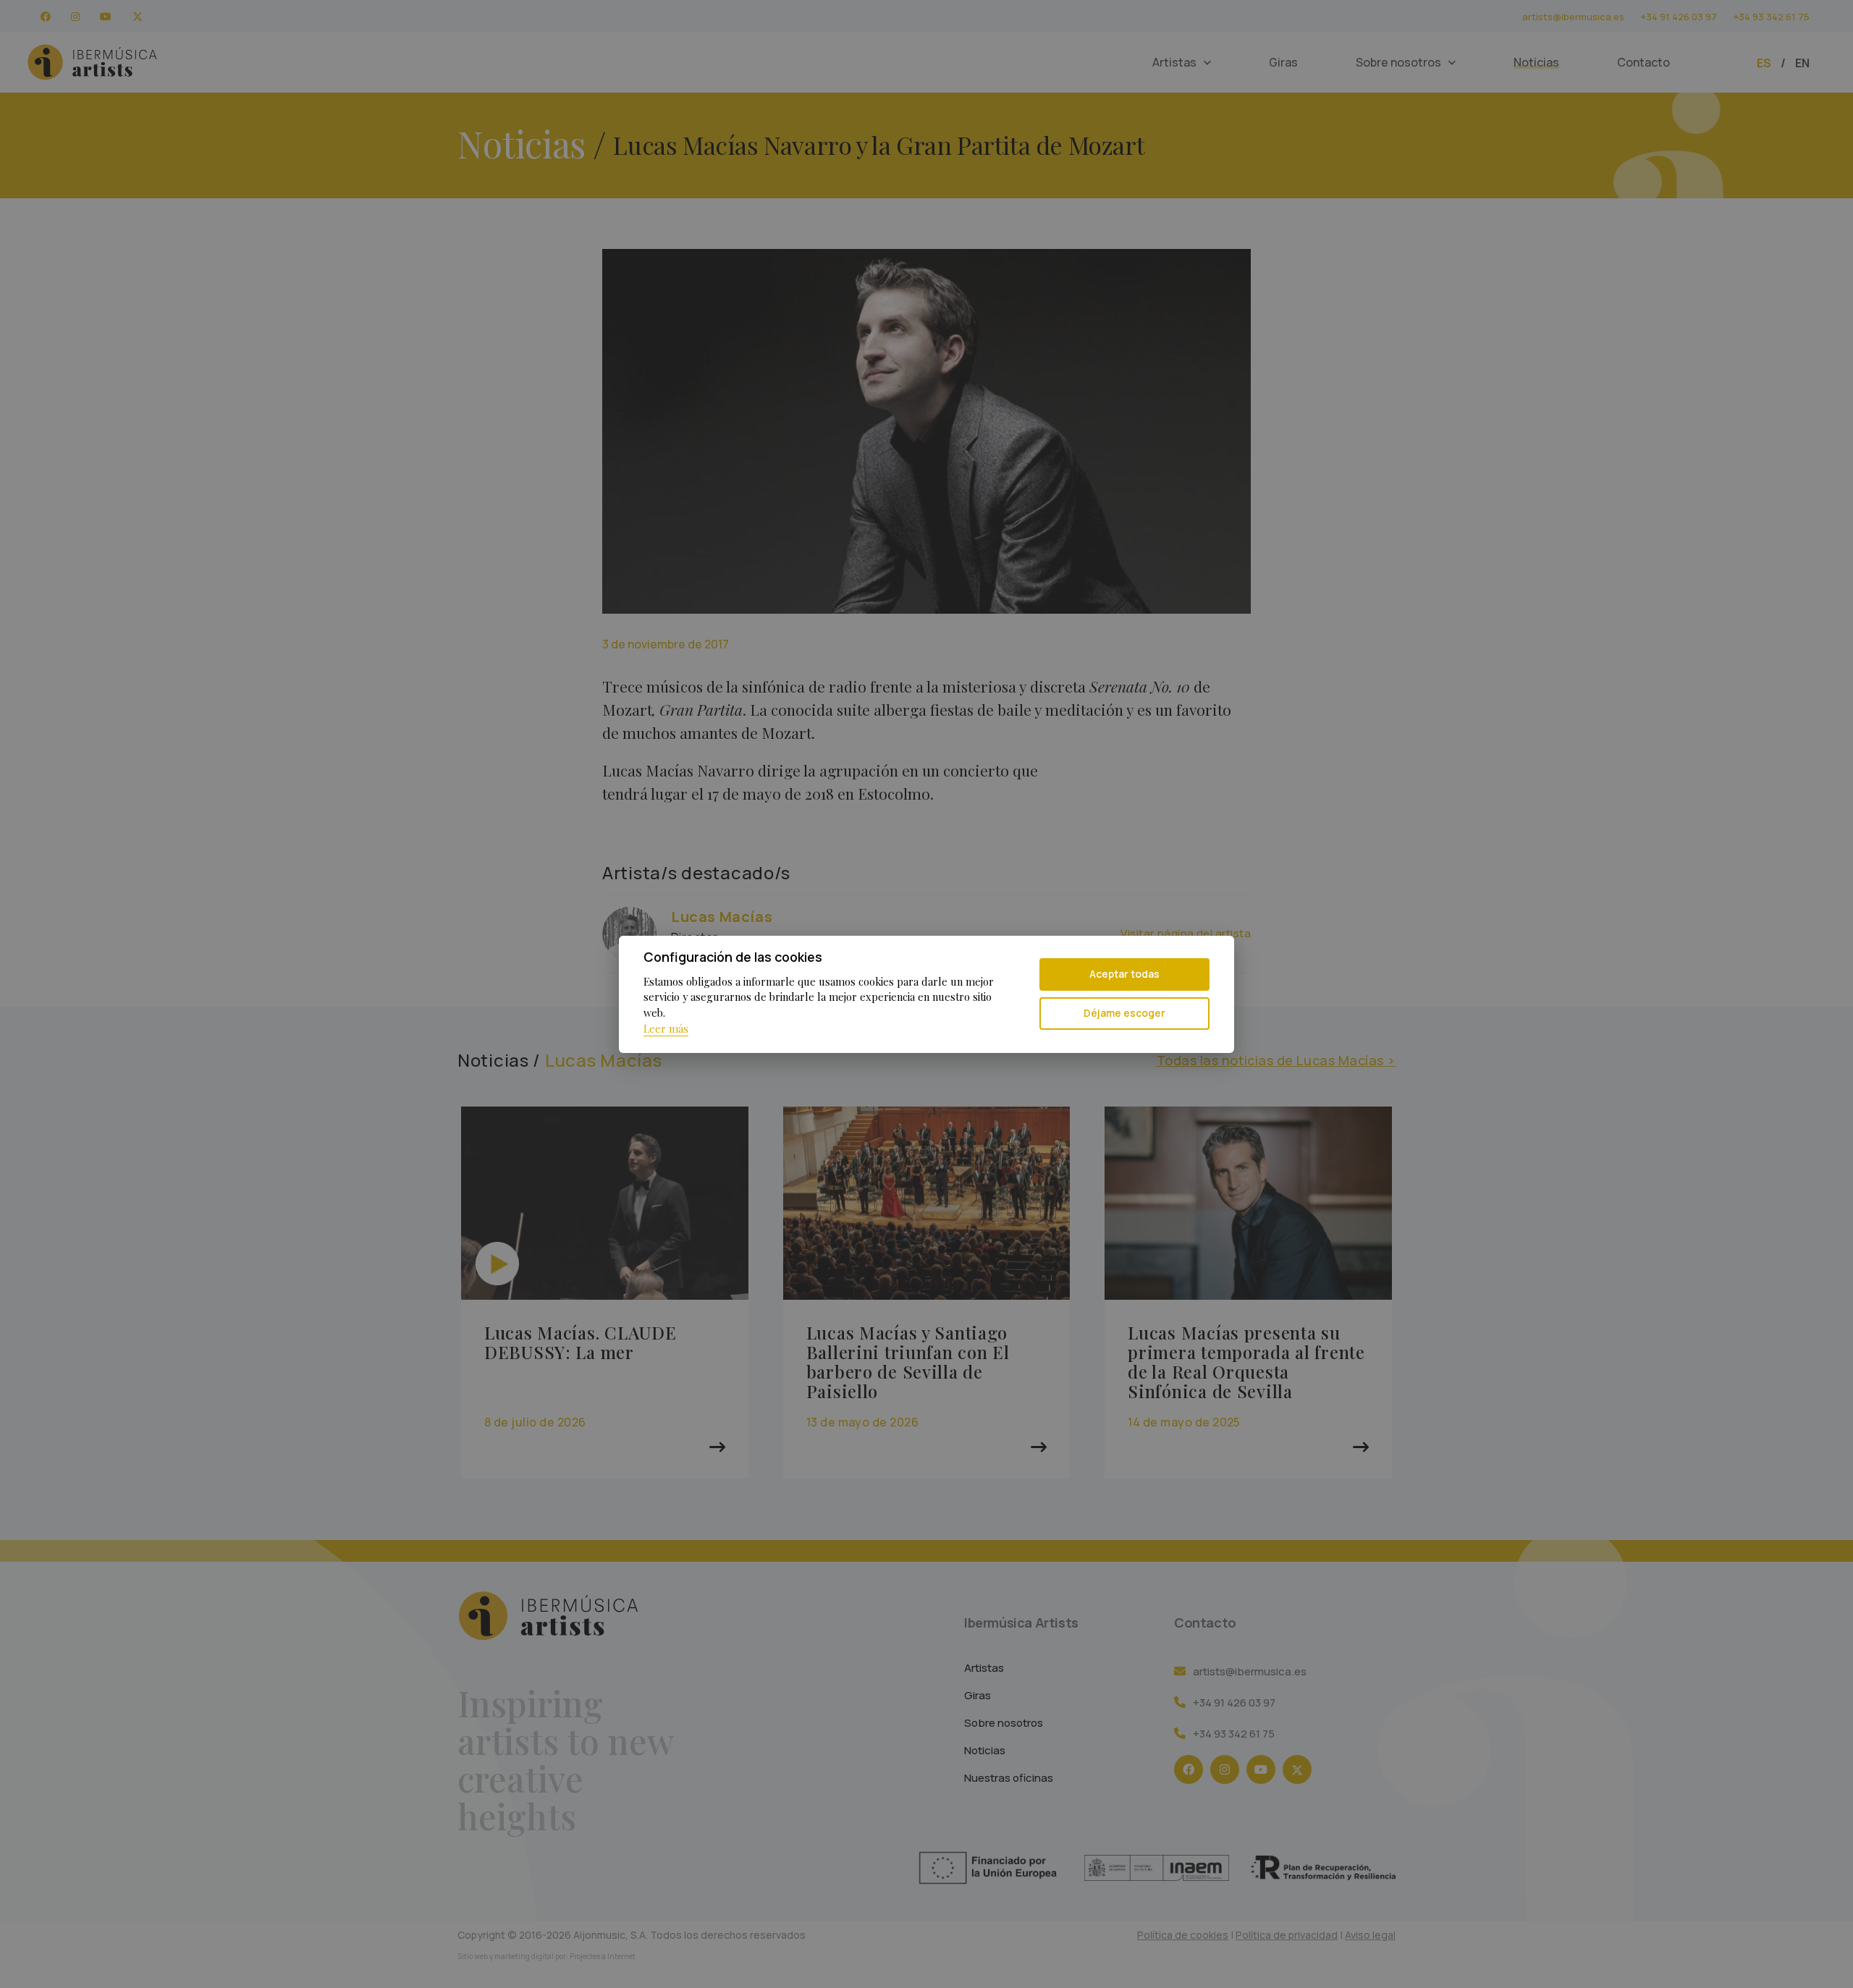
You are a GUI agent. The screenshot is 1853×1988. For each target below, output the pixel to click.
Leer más (666, 1028)
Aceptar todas (1124, 974)
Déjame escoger (1124, 1013)
